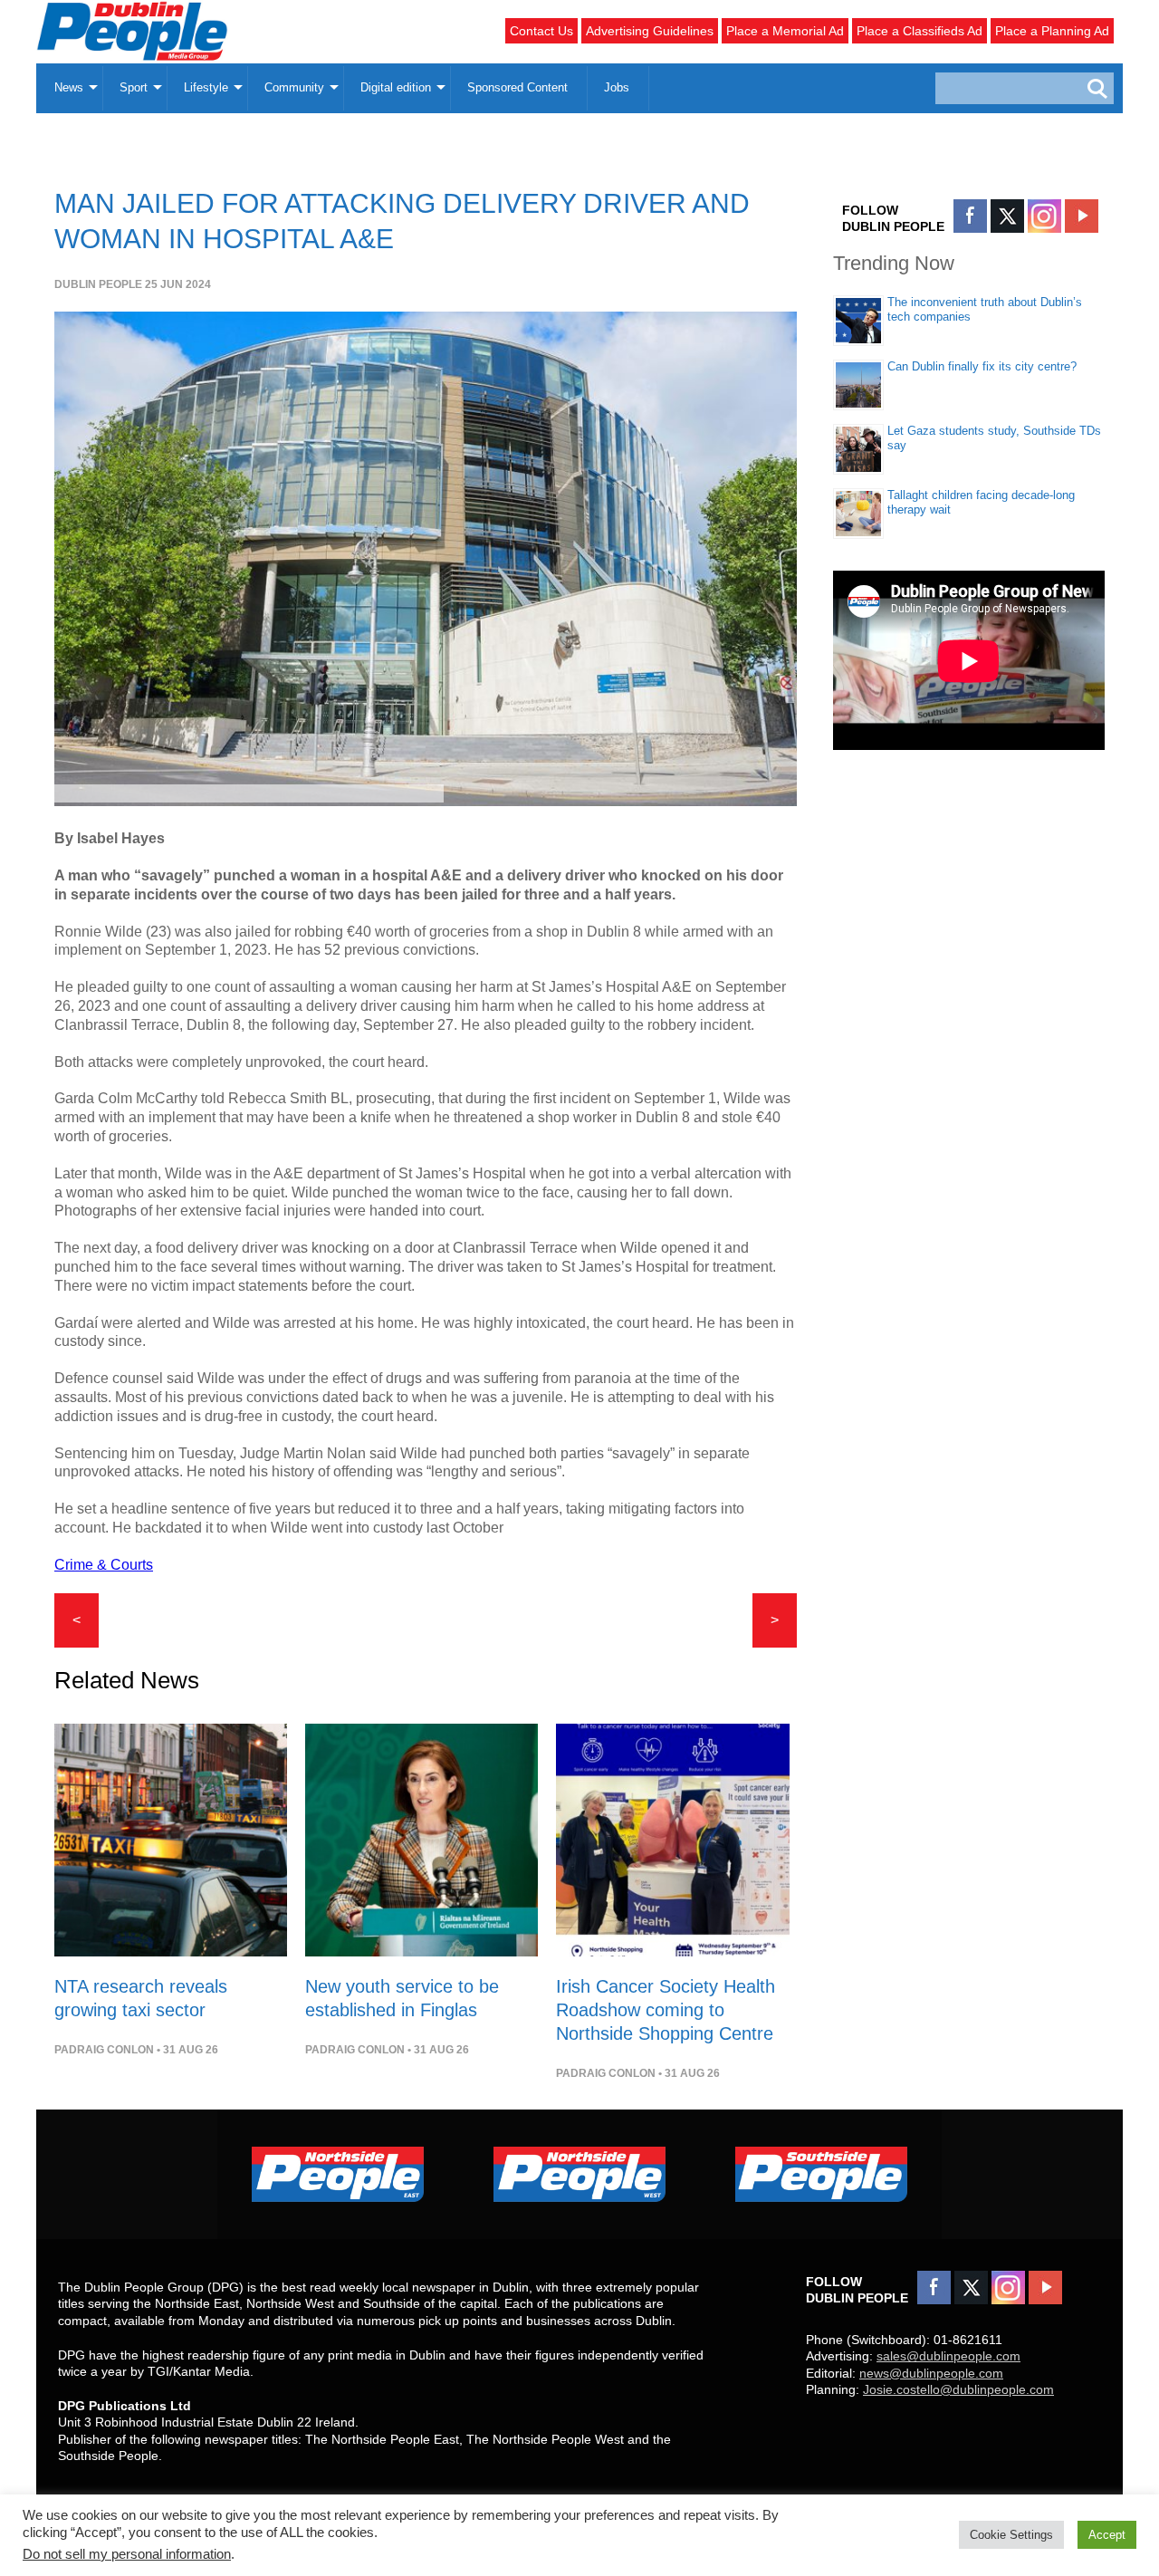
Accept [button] (1107, 2535)
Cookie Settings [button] (1011, 2535)
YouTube (1082, 216)
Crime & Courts (104, 1565)
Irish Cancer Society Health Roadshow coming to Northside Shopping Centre (666, 2010)
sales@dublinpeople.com (948, 2356)
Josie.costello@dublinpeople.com (958, 2389)
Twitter (1007, 216)
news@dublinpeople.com (931, 2373)
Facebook (970, 216)
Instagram (1044, 216)
